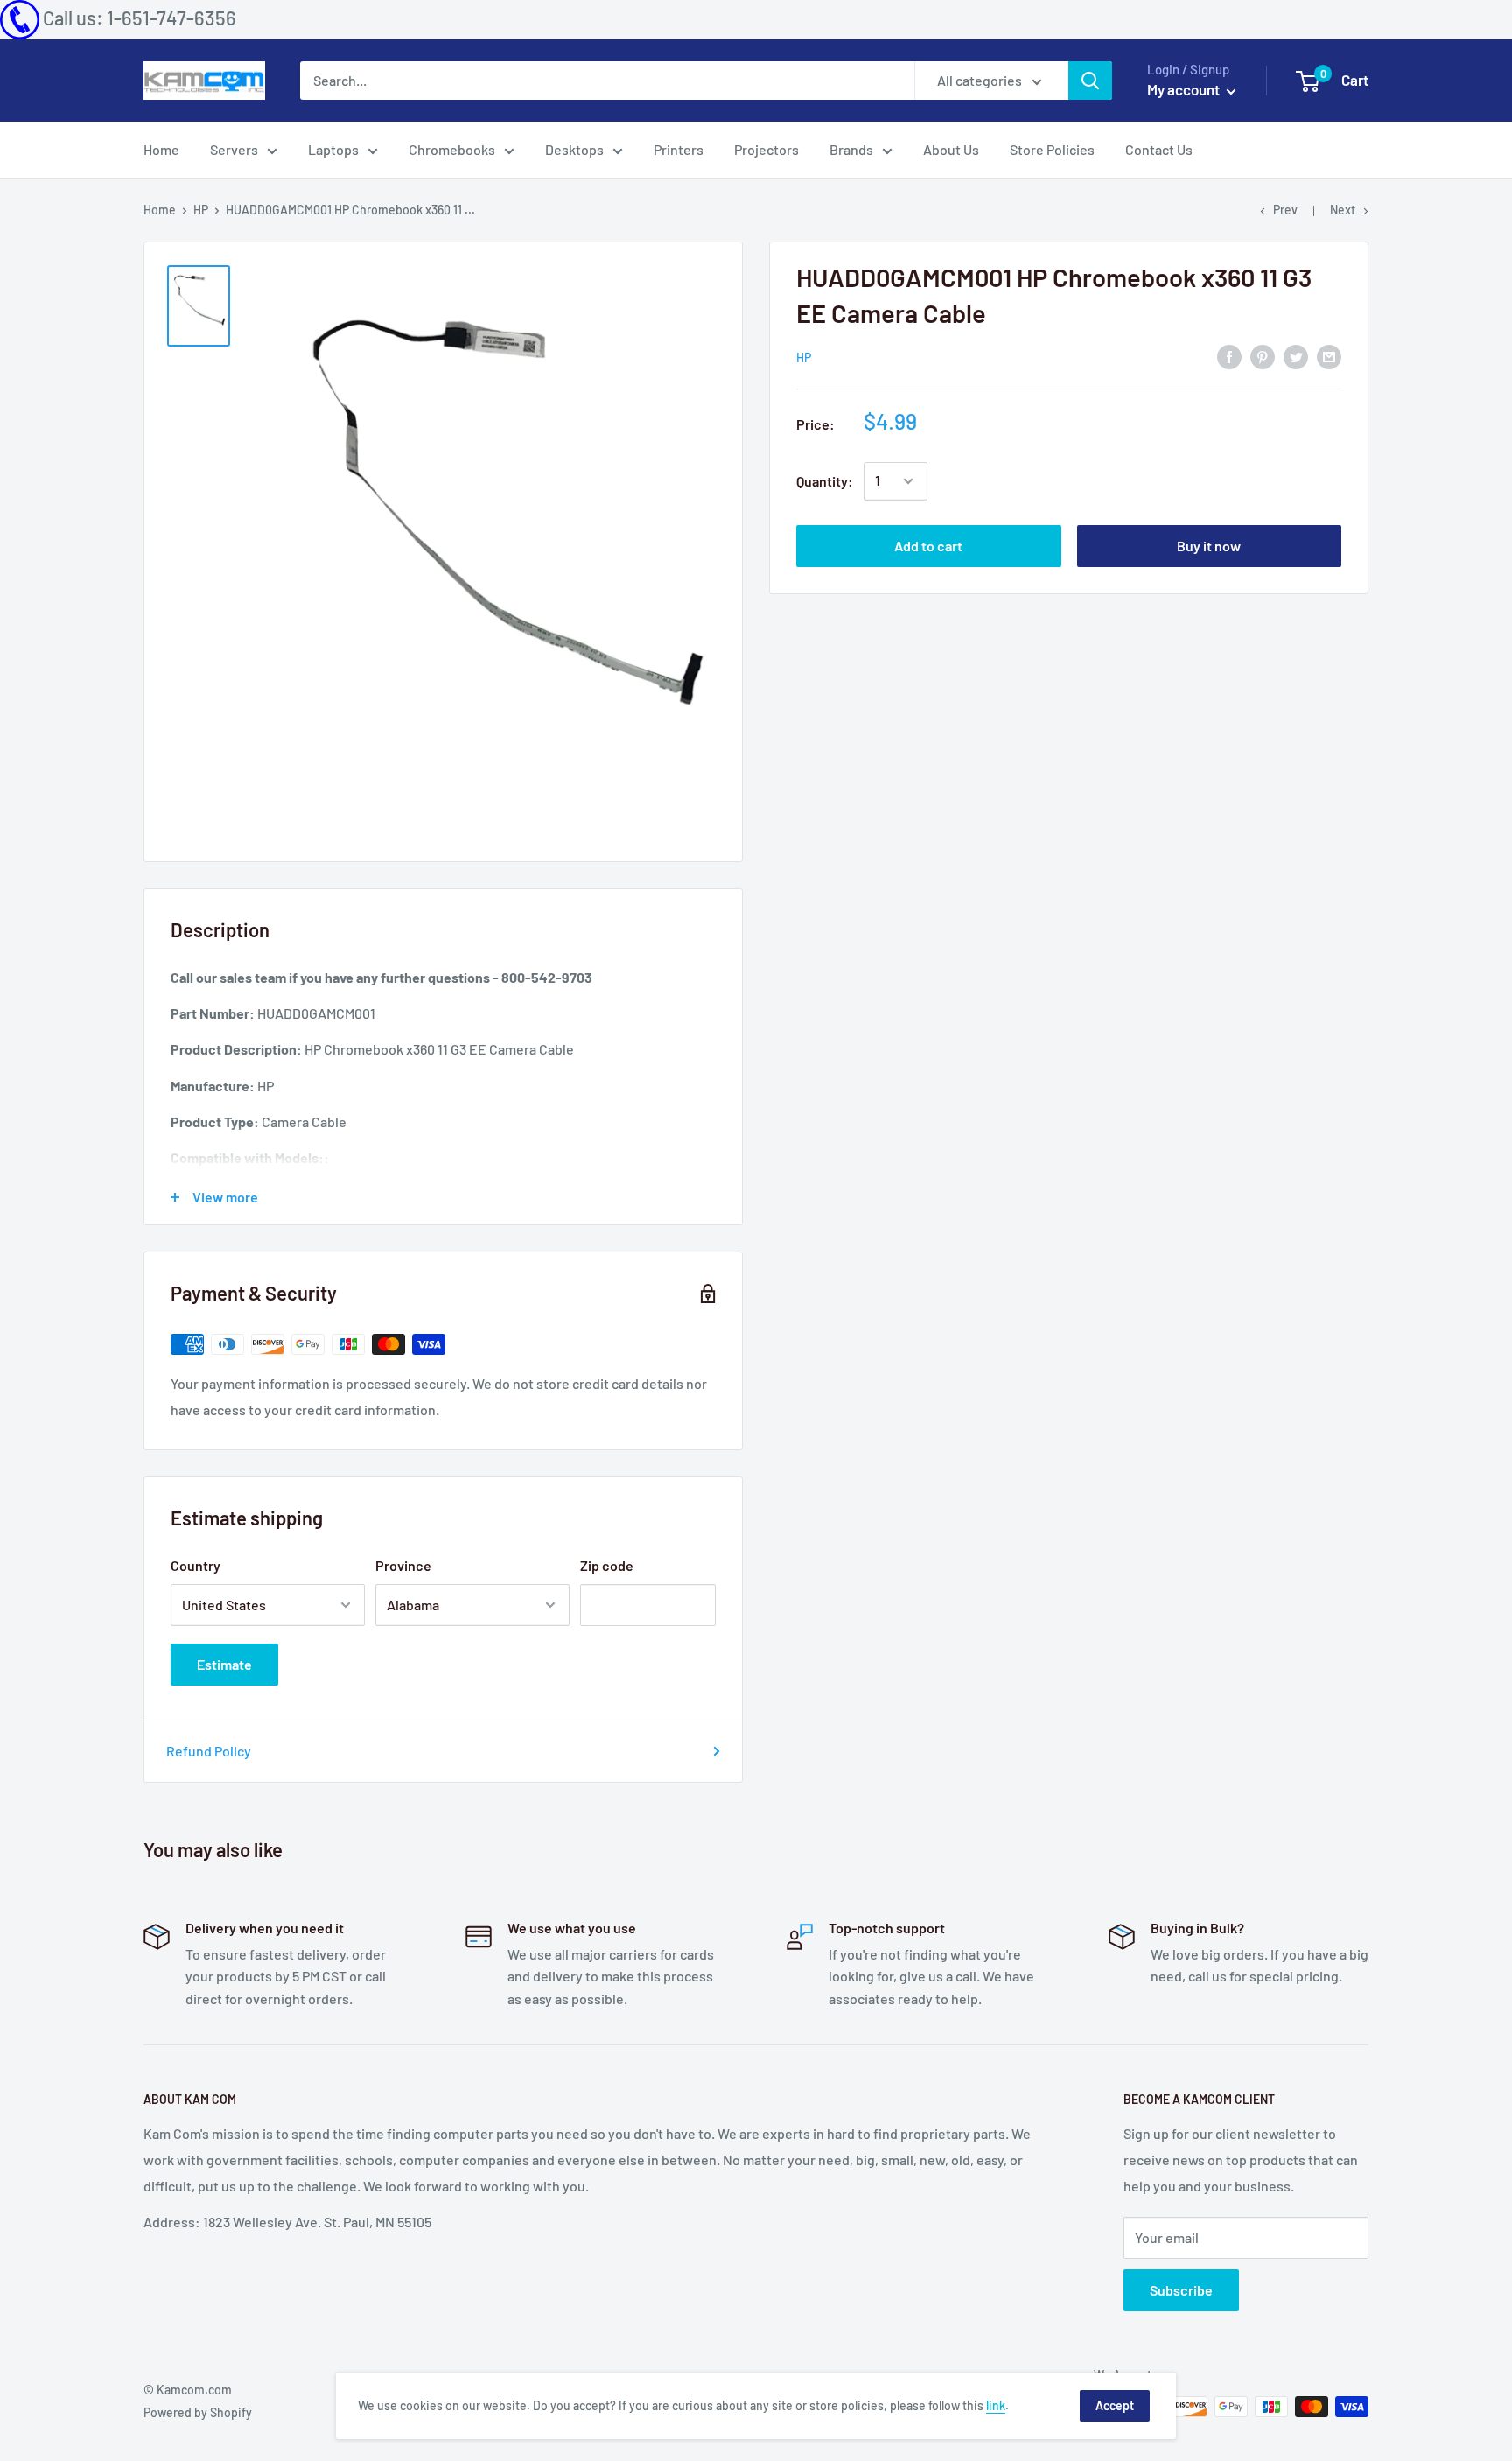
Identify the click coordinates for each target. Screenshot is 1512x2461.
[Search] (1090, 81)
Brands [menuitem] (851, 149)
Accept (1115, 2405)
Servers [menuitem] (234, 149)
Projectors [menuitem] (766, 149)
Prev (1285, 210)
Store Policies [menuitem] (1052, 149)
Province (403, 1565)
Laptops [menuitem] (333, 149)
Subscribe (1181, 2290)
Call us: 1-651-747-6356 (140, 18)
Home (160, 210)
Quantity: (825, 481)
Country (196, 1565)
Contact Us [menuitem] (1159, 149)
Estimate (224, 1664)
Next (1343, 210)
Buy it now (1209, 546)
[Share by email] (1329, 356)
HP (201, 210)
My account (1185, 89)
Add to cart (928, 546)
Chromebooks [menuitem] (452, 149)
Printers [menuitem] (679, 149)
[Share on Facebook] (1229, 356)
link (996, 2405)
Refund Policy (209, 1751)
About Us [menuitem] (951, 149)
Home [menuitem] (161, 149)
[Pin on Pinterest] (1263, 356)
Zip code (607, 1565)
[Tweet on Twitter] (1296, 356)
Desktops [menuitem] (574, 149)
